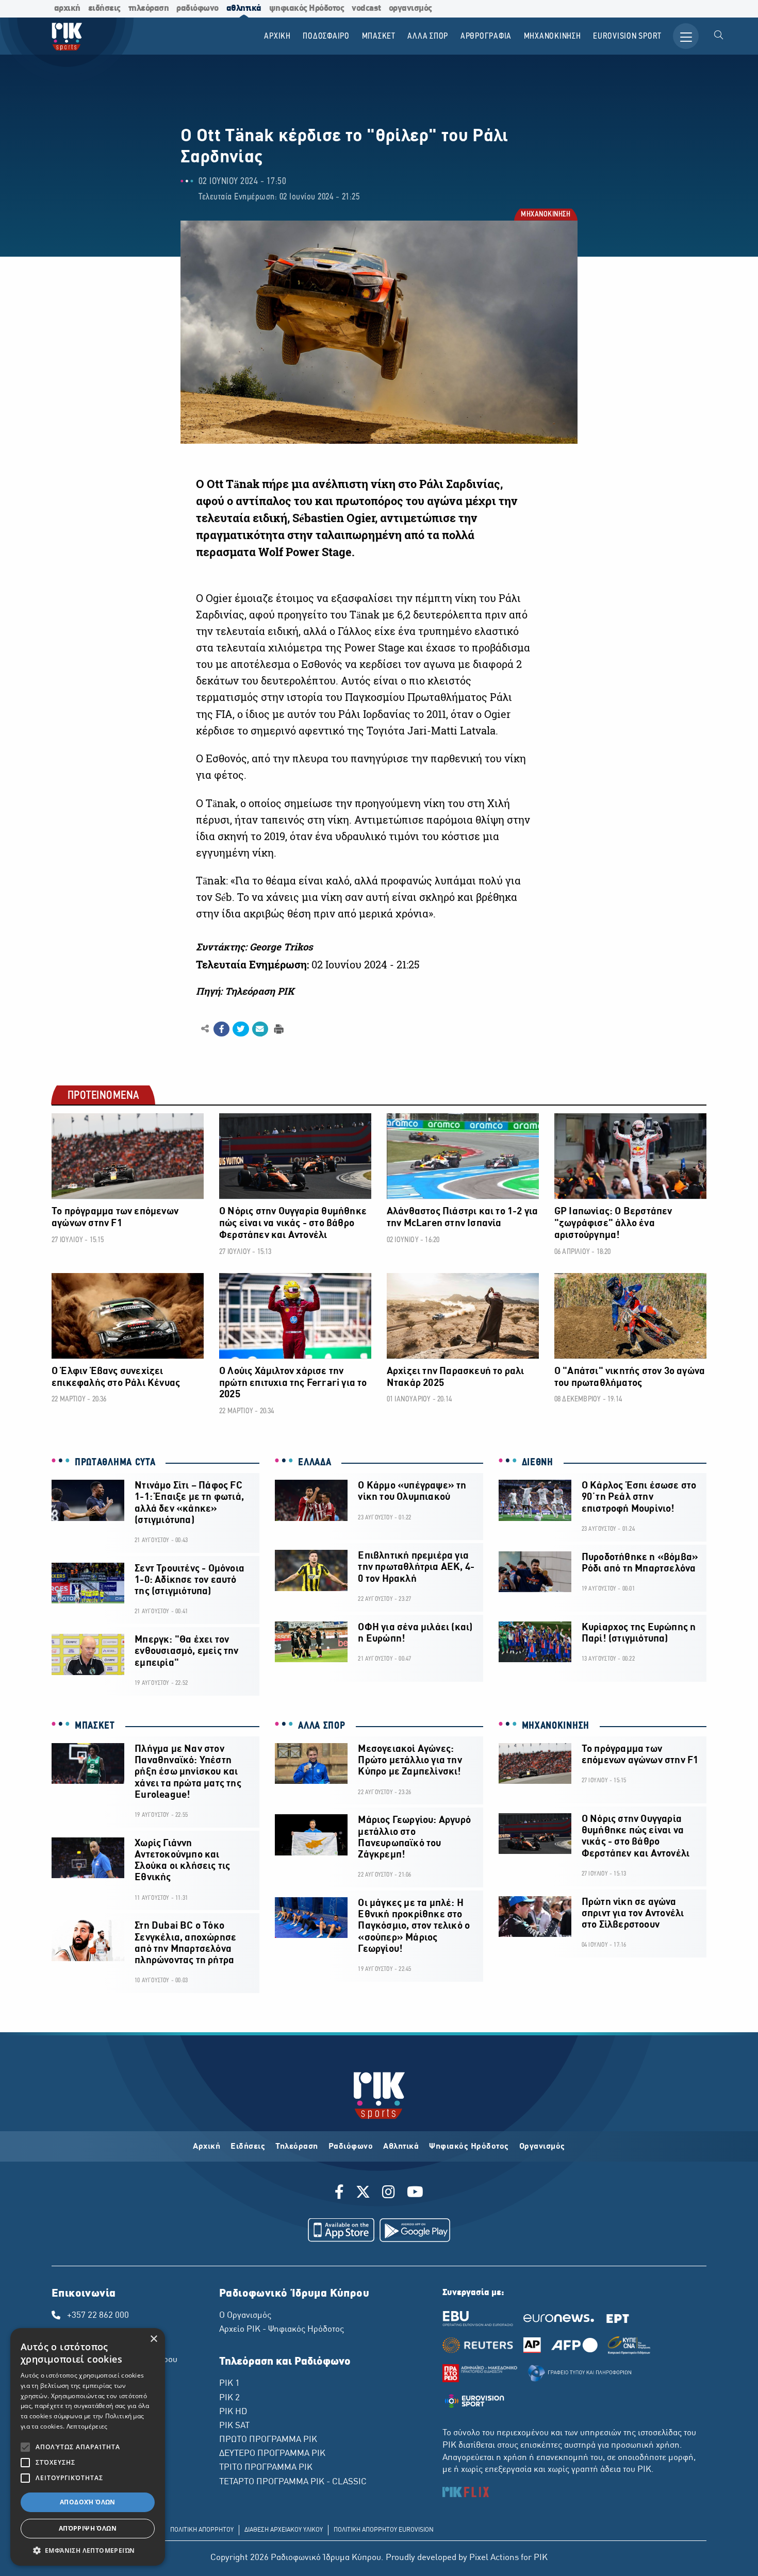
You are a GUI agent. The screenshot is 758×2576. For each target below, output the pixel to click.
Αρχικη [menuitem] (277, 36)
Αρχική (207, 2147)
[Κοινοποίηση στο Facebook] (221, 1029)
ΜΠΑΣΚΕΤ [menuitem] (379, 36)
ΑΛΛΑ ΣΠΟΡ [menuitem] (428, 36)
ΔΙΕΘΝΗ (538, 1463)
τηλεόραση (149, 9)
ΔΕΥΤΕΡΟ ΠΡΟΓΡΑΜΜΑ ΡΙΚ (272, 2454)
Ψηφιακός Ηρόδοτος (469, 2147)
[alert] (88, 2447)
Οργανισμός (542, 2147)
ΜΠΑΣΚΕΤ (95, 1726)
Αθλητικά (401, 2147)
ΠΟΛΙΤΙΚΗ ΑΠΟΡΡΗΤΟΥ (202, 2530)
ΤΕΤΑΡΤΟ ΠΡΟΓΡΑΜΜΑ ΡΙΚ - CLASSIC (293, 2482)
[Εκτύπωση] (278, 1028)
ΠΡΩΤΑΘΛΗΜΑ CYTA (115, 1463)
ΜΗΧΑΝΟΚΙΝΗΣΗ (545, 215)
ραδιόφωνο (197, 9)
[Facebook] (341, 2194)
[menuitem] (719, 36)
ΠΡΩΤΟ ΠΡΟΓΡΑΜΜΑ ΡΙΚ (268, 2440)
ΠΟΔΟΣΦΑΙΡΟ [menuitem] (326, 36)
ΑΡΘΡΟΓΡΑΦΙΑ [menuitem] (486, 36)
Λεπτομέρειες (87, 2426)
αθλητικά (244, 9)
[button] (88, 2550)
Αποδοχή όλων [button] (88, 2502)
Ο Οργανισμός (245, 2316)
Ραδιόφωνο (351, 2147)
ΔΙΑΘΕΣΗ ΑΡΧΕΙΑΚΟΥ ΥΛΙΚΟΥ (284, 2530)
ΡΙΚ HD (233, 2412)
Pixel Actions (494, 2558)
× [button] (153, 2339)
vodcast (366, 9)
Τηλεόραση (297, 2147)
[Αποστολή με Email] (260, 1029)
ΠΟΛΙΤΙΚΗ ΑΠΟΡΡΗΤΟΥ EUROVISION (384, 2530)
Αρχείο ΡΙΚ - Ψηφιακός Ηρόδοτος (282, 2330)
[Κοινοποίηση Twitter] (241, 1029)
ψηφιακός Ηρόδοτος (307, 9)
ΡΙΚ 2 (229, 2398)
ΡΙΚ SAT (234, 2426)
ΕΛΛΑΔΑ (315, 1463)
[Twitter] (363, 2194)
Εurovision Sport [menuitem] (627, 36)
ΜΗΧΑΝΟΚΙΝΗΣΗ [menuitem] (553, 36)
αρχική (67, 9)
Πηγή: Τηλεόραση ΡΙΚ (245, 991)
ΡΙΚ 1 (229, 2384)
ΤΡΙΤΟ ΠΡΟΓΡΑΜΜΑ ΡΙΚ (266, 2468)
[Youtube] (415, 2194)
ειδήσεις (104, 9)
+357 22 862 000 (98, 2316)
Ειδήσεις (248, 2147)
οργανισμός (410, 9)
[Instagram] (389, 2194)
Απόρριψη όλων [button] (88, 2528)
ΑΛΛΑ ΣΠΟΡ (322, 1726)
